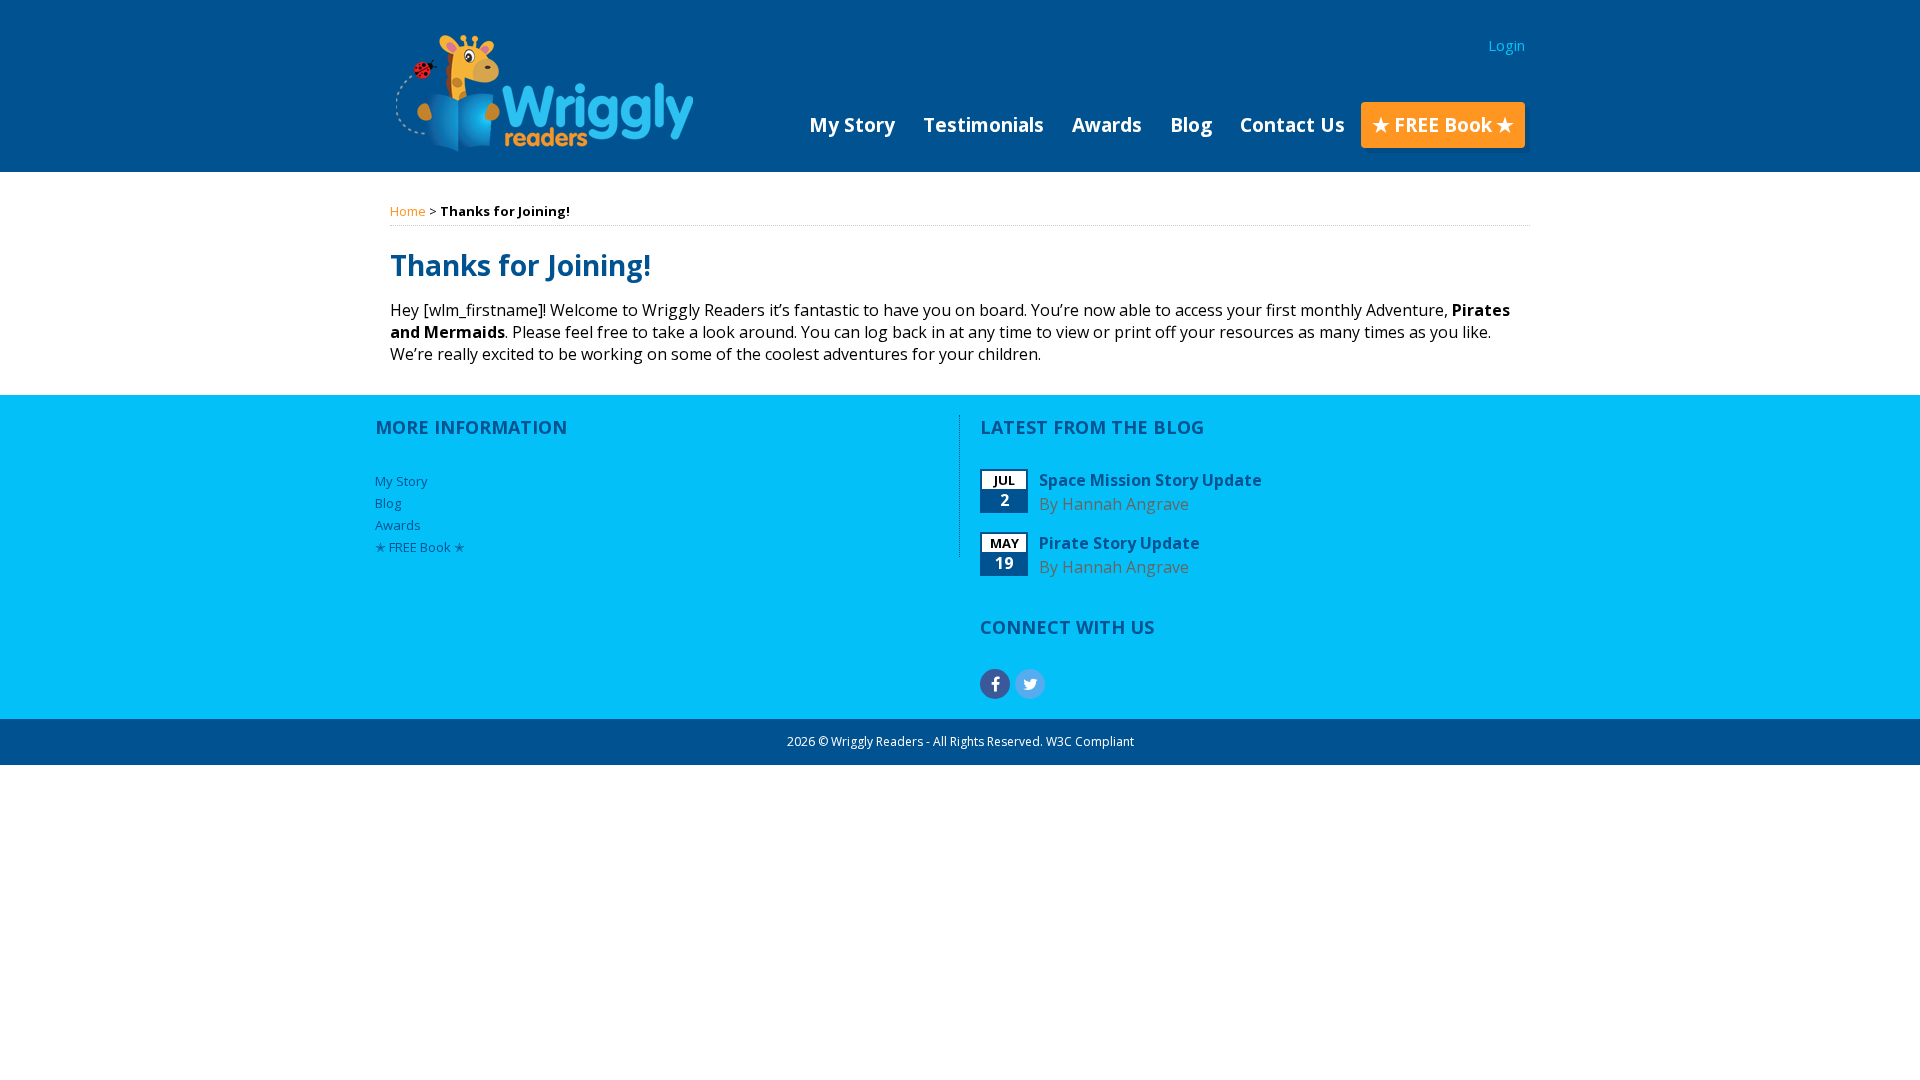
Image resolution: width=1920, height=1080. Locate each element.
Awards (1107, 125)
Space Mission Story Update (1150, 480)
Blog (1191, 125)
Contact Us (1292, 125)
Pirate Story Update (1119, 543)
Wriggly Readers (544, 93)
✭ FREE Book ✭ (1443, 125)
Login (1506, 45)
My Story (852, 125)
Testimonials (983, 125)
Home (408, 211)
